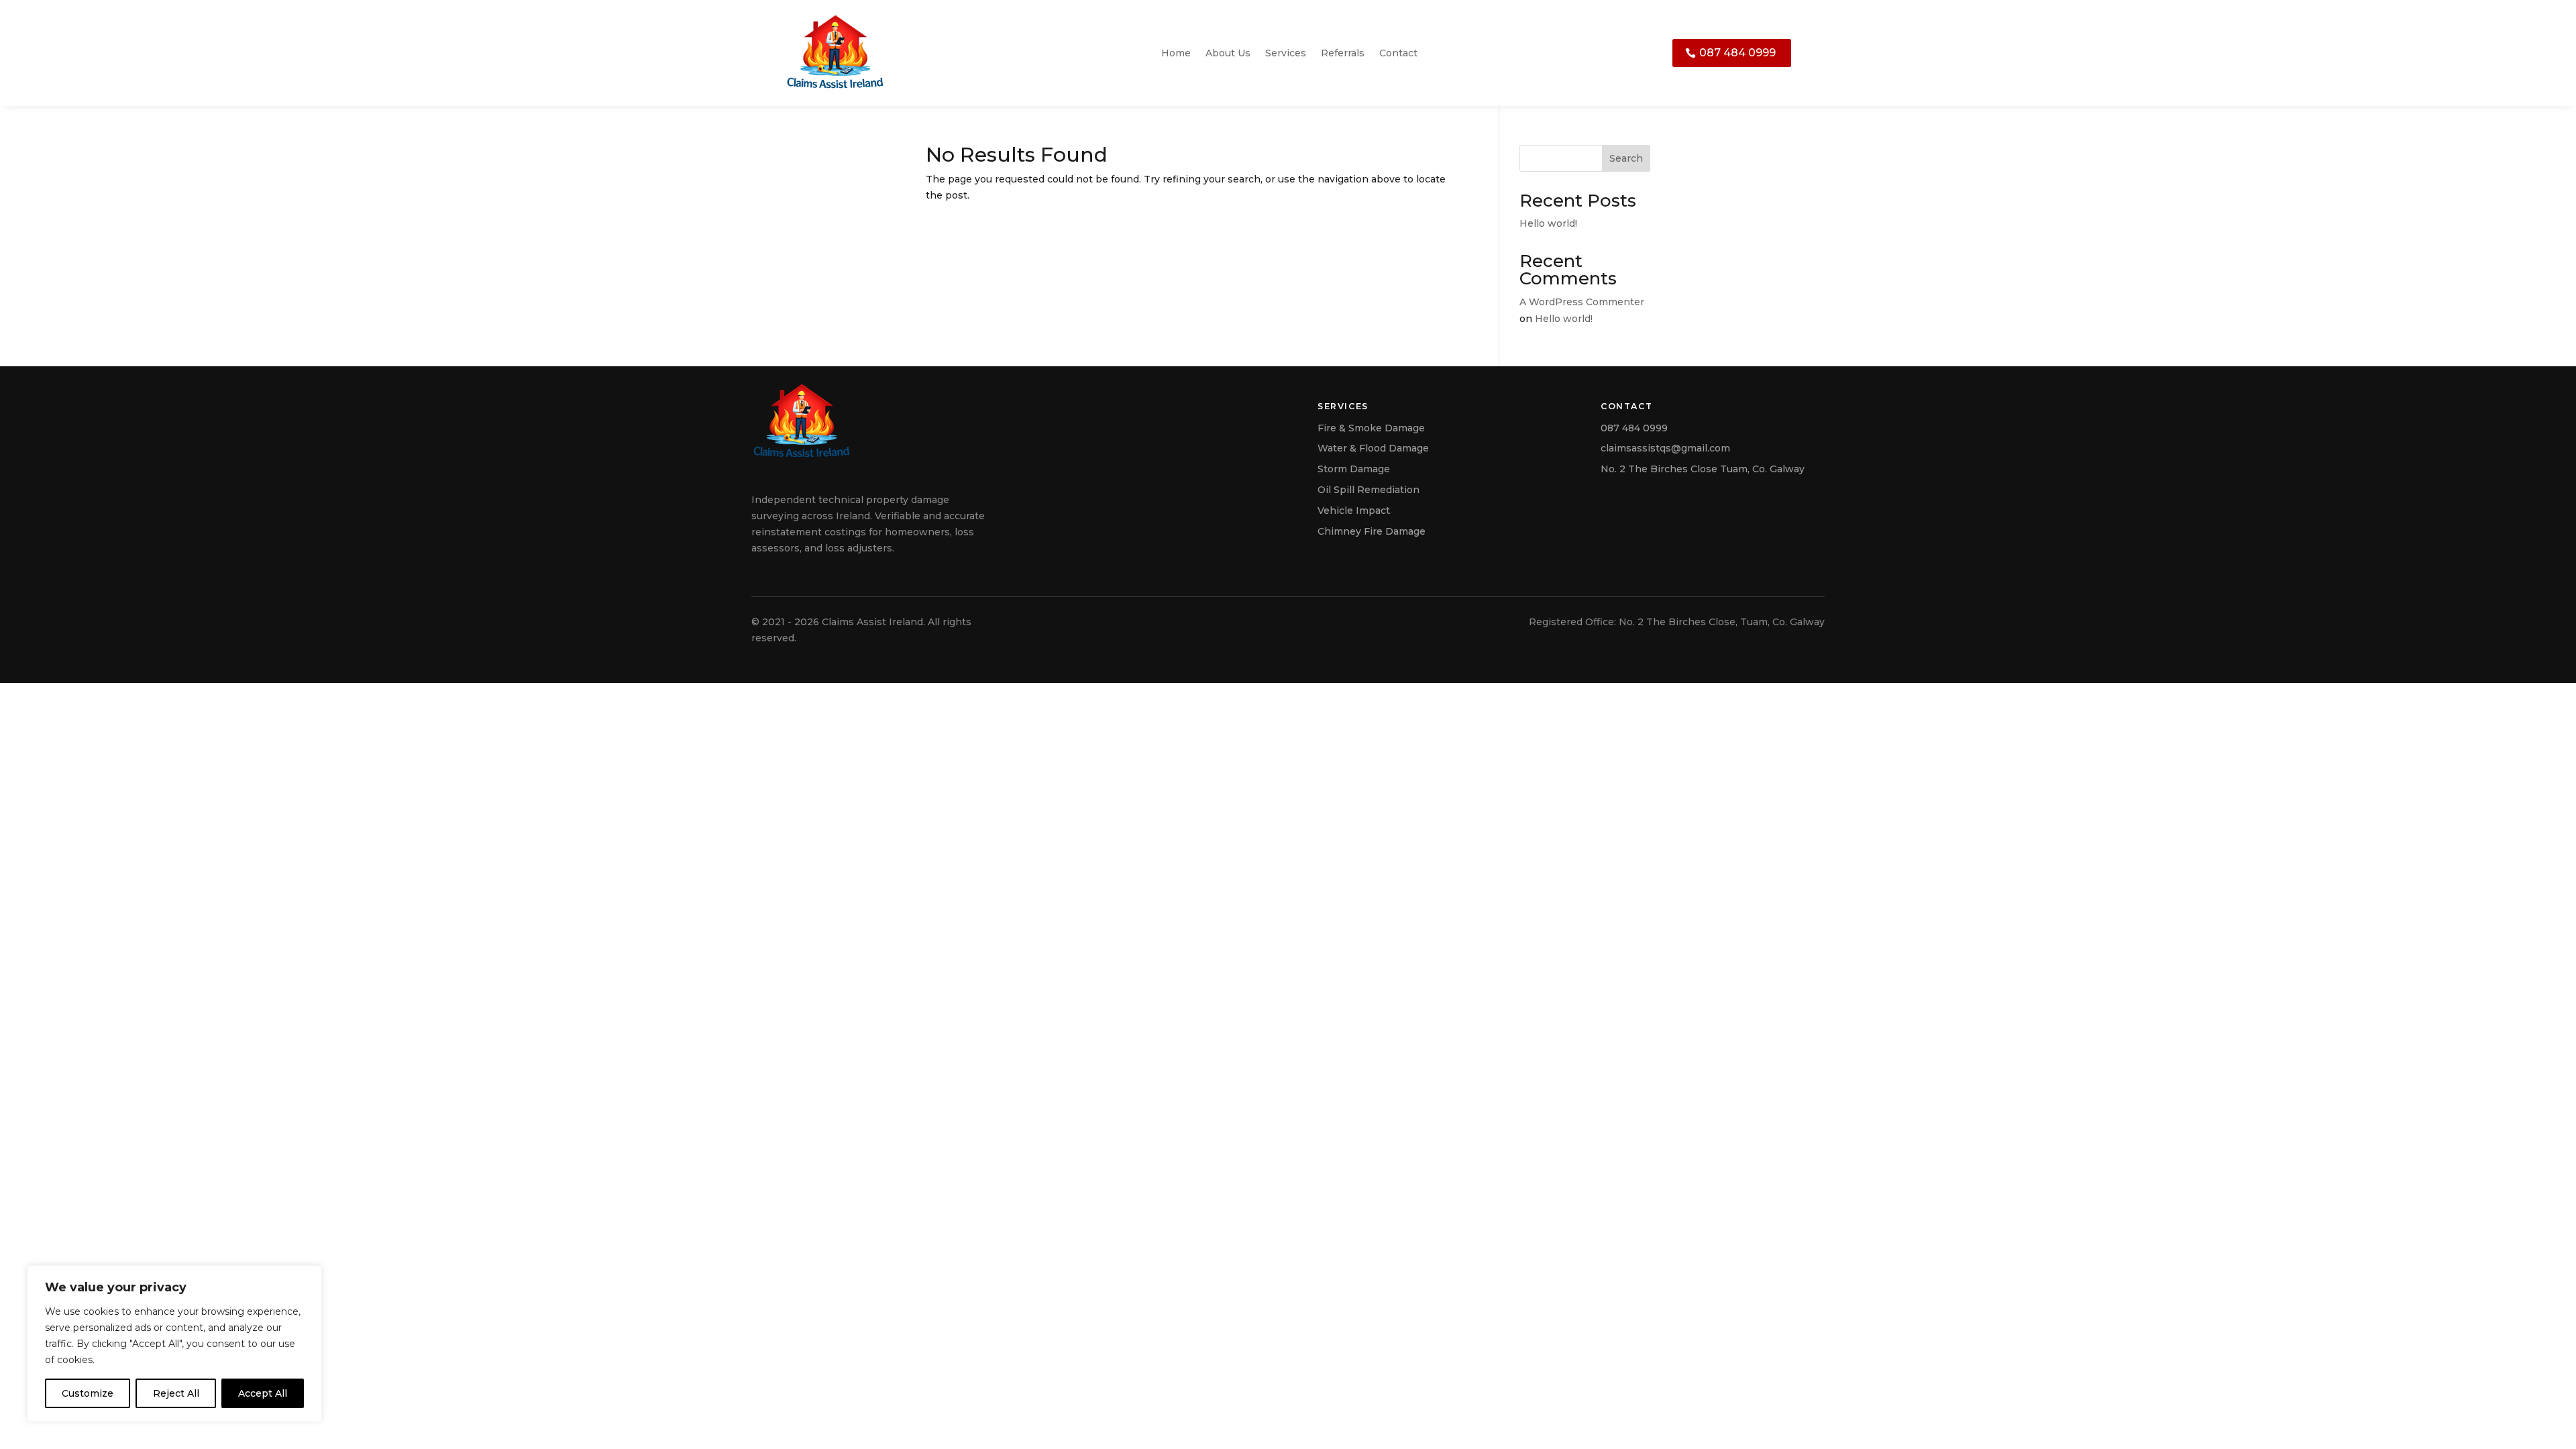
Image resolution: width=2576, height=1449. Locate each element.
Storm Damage (1354, 469)
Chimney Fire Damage (1372, 531)
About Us (1228, 53)
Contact (1398, 53)
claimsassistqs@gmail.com (1665, 448)
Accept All (263, 1393)
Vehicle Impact (1354, 511)
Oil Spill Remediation (1368, 490)
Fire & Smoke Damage (1371, 428)
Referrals (1343, 53)
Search (1626, 158)
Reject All (176, 1393)
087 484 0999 (1737, 53)
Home (1176, 53)
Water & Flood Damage (1373, 448)
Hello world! (1548, 223)
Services (1286, 53)
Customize (88, 1393)
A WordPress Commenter (1582, 302)
